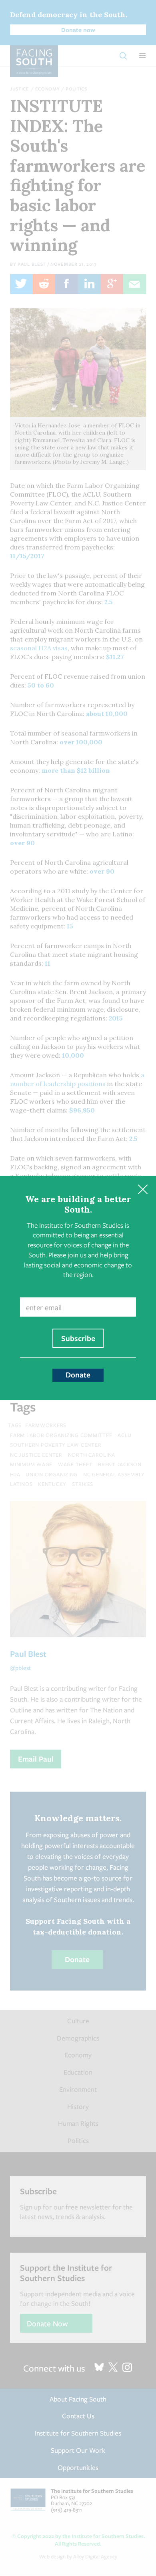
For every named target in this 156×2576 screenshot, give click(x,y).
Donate (78, 1375)
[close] (143, 1190)
